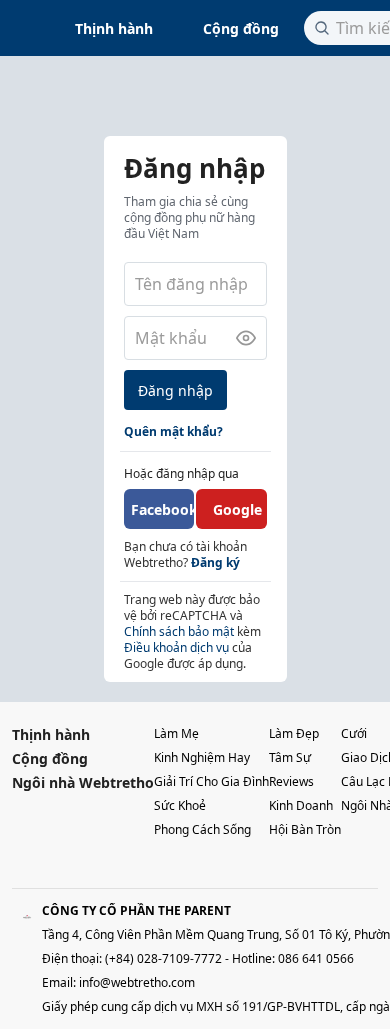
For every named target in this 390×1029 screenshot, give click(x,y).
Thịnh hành (114, 28)
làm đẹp (294, 733)
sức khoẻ (180, 805)
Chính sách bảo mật (179, 631)
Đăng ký (215, 562)
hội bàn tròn (305, 829)
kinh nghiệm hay (202, 757)
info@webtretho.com (137, 982)
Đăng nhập (175, 390)
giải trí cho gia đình (211, 781)
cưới (354, 733)
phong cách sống (202, 829)
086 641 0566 (316, 958)
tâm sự (290, 757)
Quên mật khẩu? (173, 431)
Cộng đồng (241, 28)
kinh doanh (301, 805)
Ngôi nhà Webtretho (83, 782)
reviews (291, 781)
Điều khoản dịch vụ (176, 647)
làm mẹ (176, 733)
